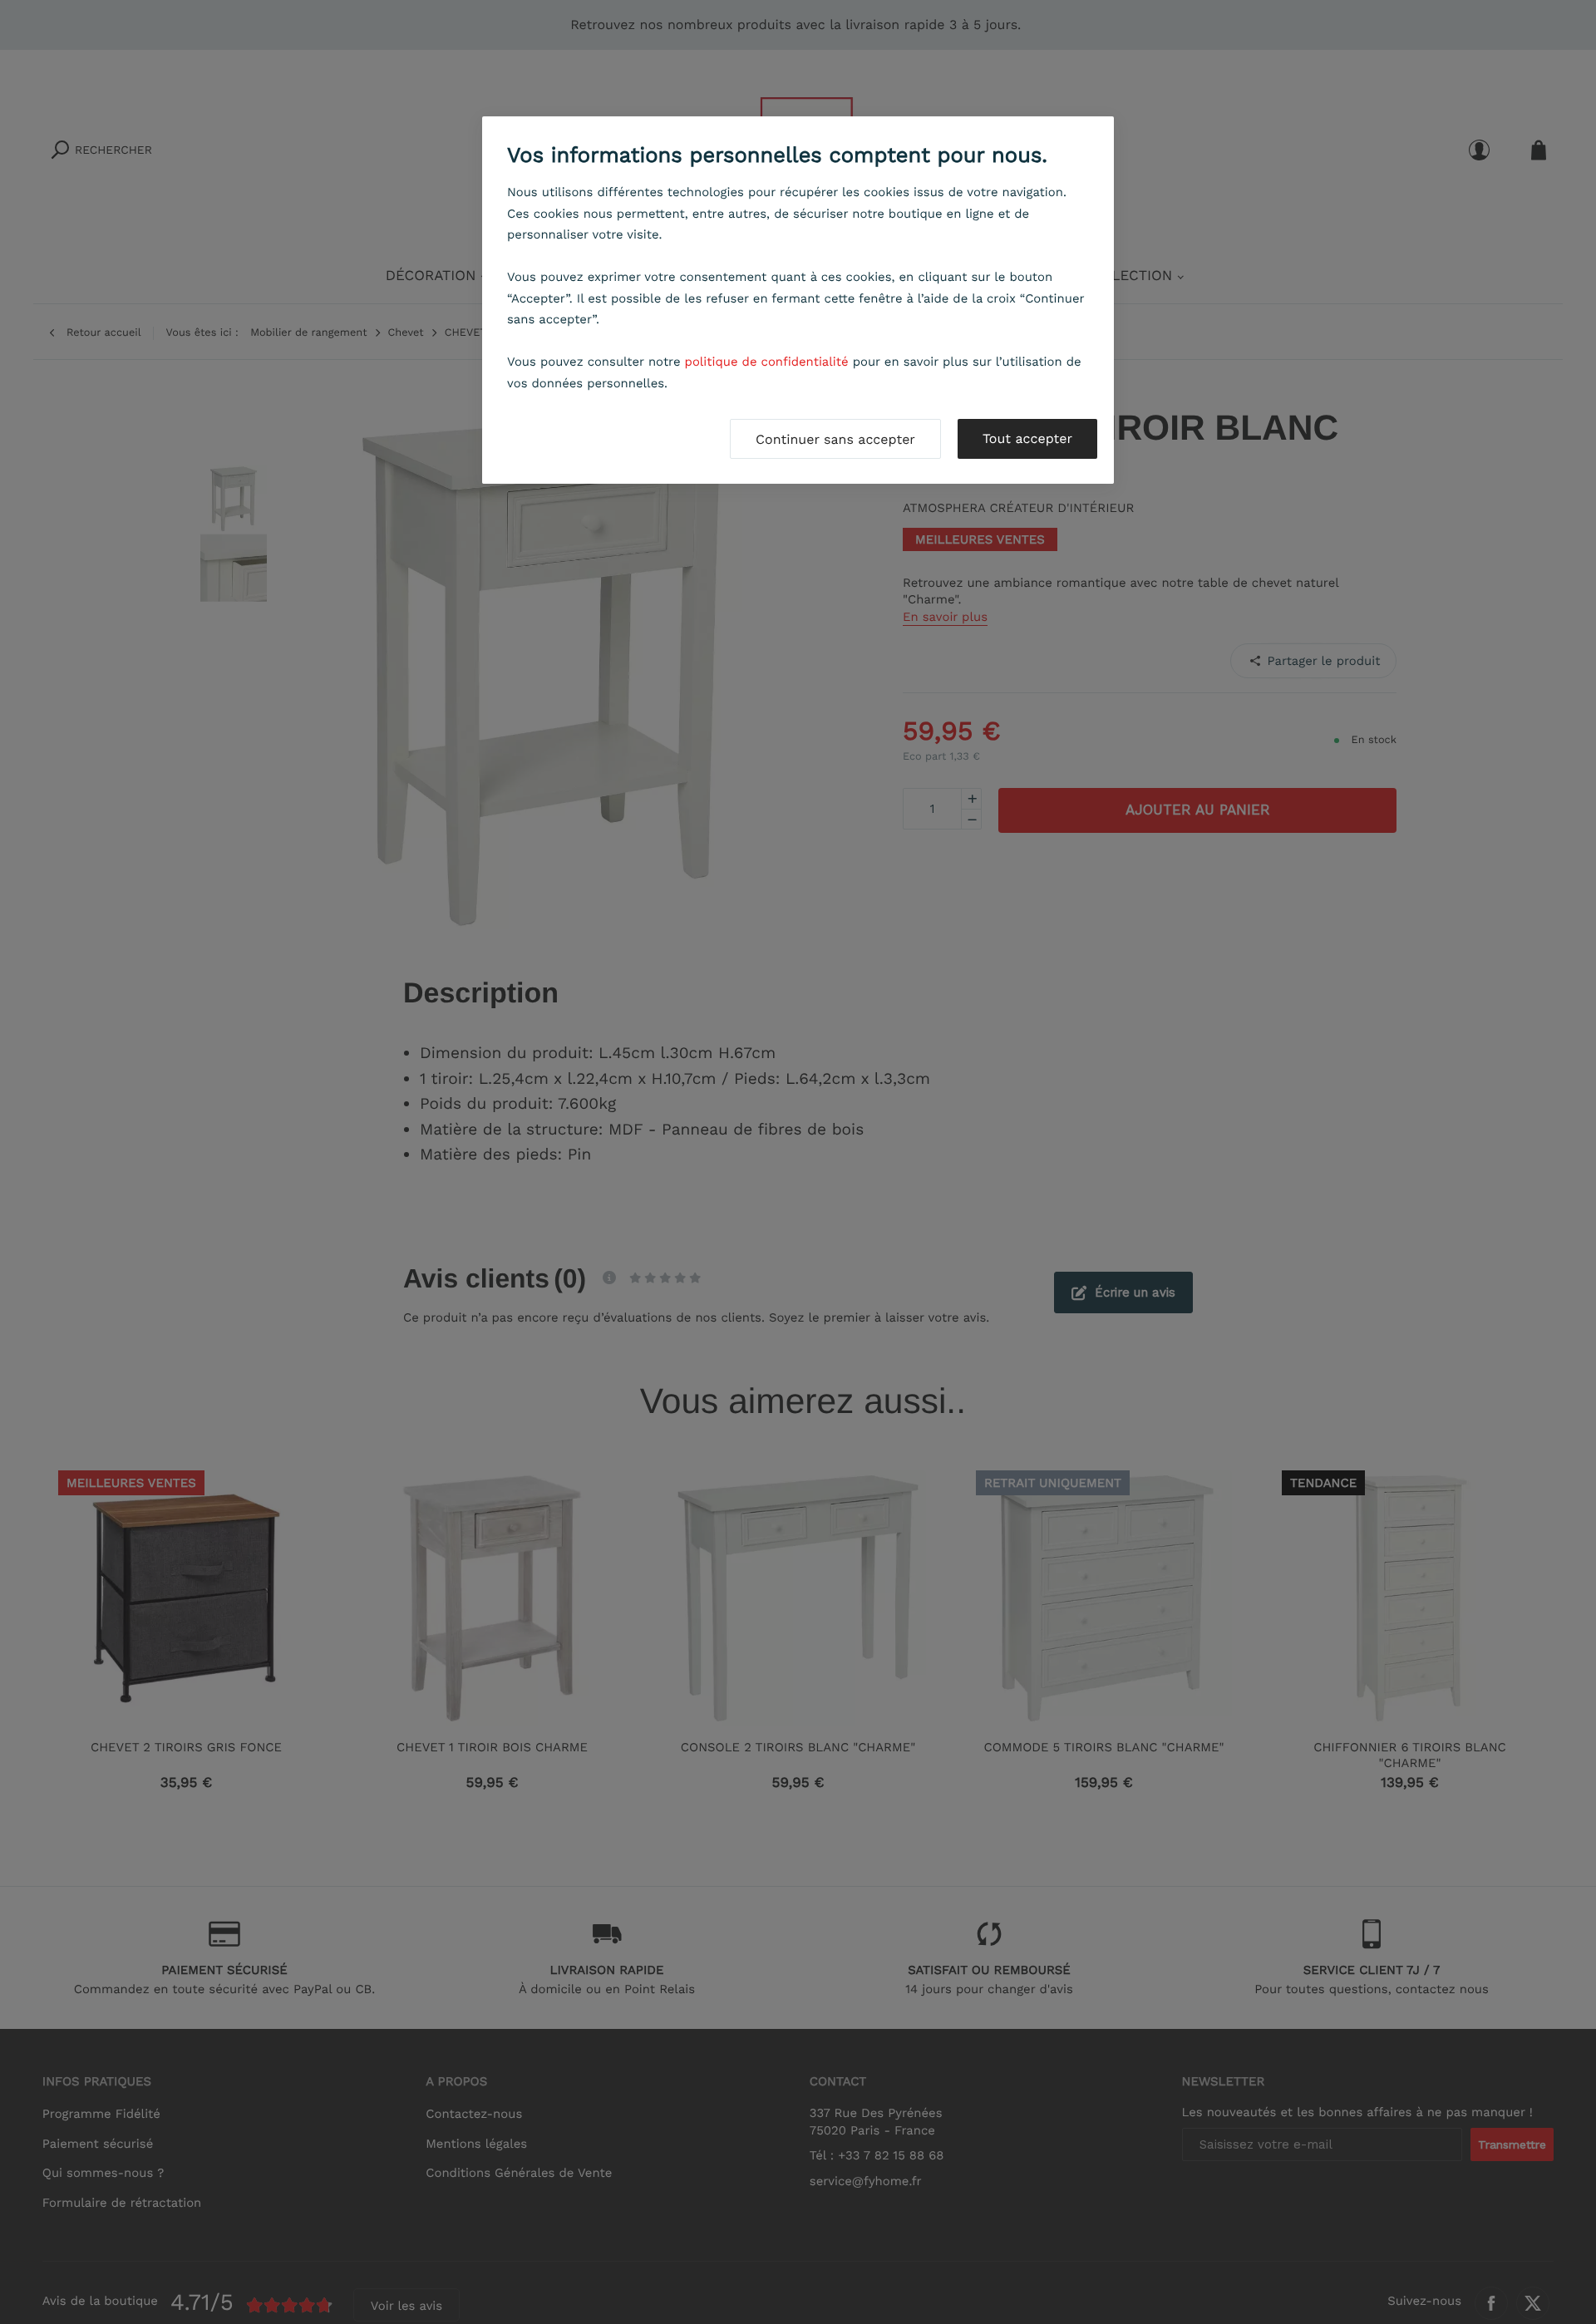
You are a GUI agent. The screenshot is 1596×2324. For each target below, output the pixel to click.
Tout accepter (1027, 438)
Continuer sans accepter (835, 439)
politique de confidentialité (767, 362)
